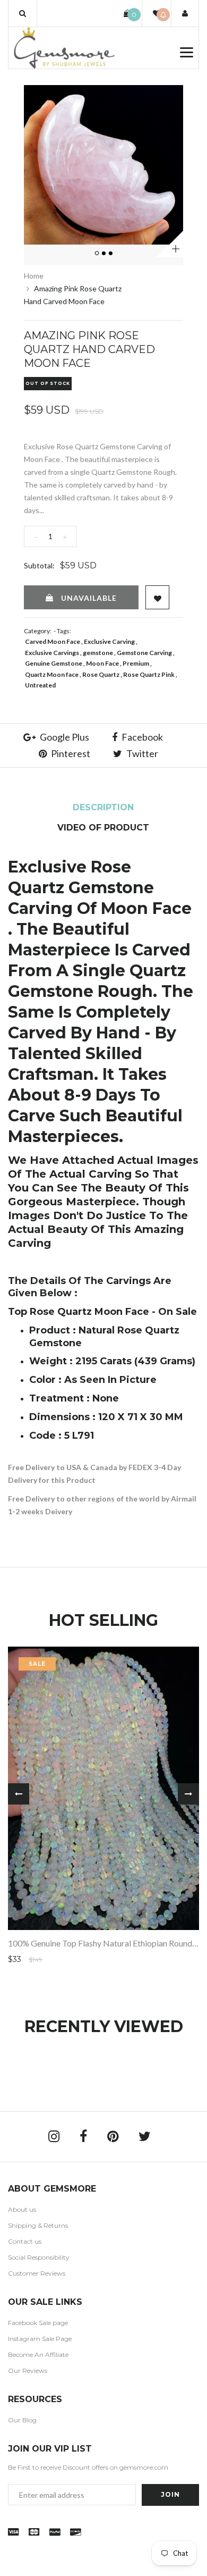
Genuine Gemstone (54, 663)
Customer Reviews (37, 2273)
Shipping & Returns (38, 2225)
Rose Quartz (101, 674)
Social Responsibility (39, 2257)
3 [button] (111, 254)
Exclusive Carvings (52, 653)
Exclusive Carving (109, 641)
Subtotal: (39, 565)
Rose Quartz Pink (149, 674)
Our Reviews (28, 2371)
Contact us (25, 2241)
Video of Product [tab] (103, 828)
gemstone (98, 653)
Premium (136, 663)
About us (22, 2209)
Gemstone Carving (144, 653)
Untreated (40, 685)
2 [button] (104, 254)
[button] (23, 13)
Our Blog (22, 2420)
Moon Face (102, 663)
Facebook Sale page (38, 2323)
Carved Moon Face (53, 641)
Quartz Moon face (52, 674)
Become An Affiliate (38, 2355)
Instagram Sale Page (40, 2339)
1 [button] (97, 254)
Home (34, 276)
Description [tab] (103, 807)
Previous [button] (19, 1794)
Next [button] (188, 1794)
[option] (103, 165)
